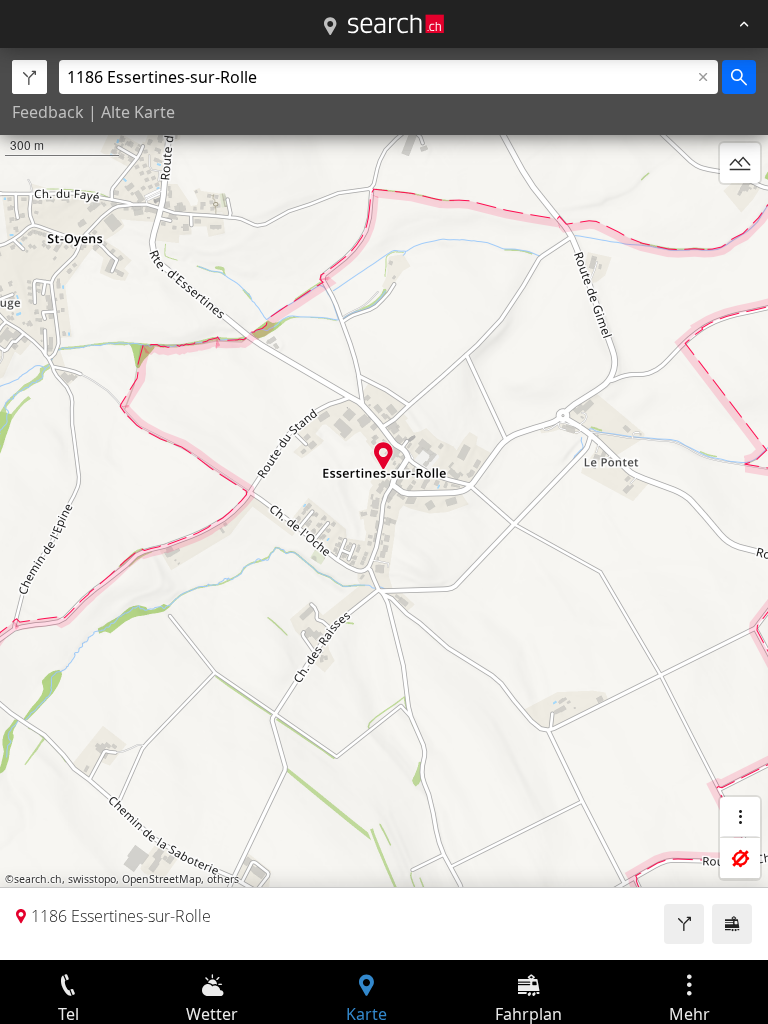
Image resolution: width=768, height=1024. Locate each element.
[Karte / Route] (330, 27)
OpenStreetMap (161, 879)
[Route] (684, 924)
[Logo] (396, 24)
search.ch (38, 879)
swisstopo (92, 879)
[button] (383, 455)
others (223, 879)
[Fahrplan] (732, 924)
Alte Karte (138, 112)
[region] (384, 504)
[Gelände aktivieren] (740, 163)
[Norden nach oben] (740, 211)
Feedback (48, 112)
